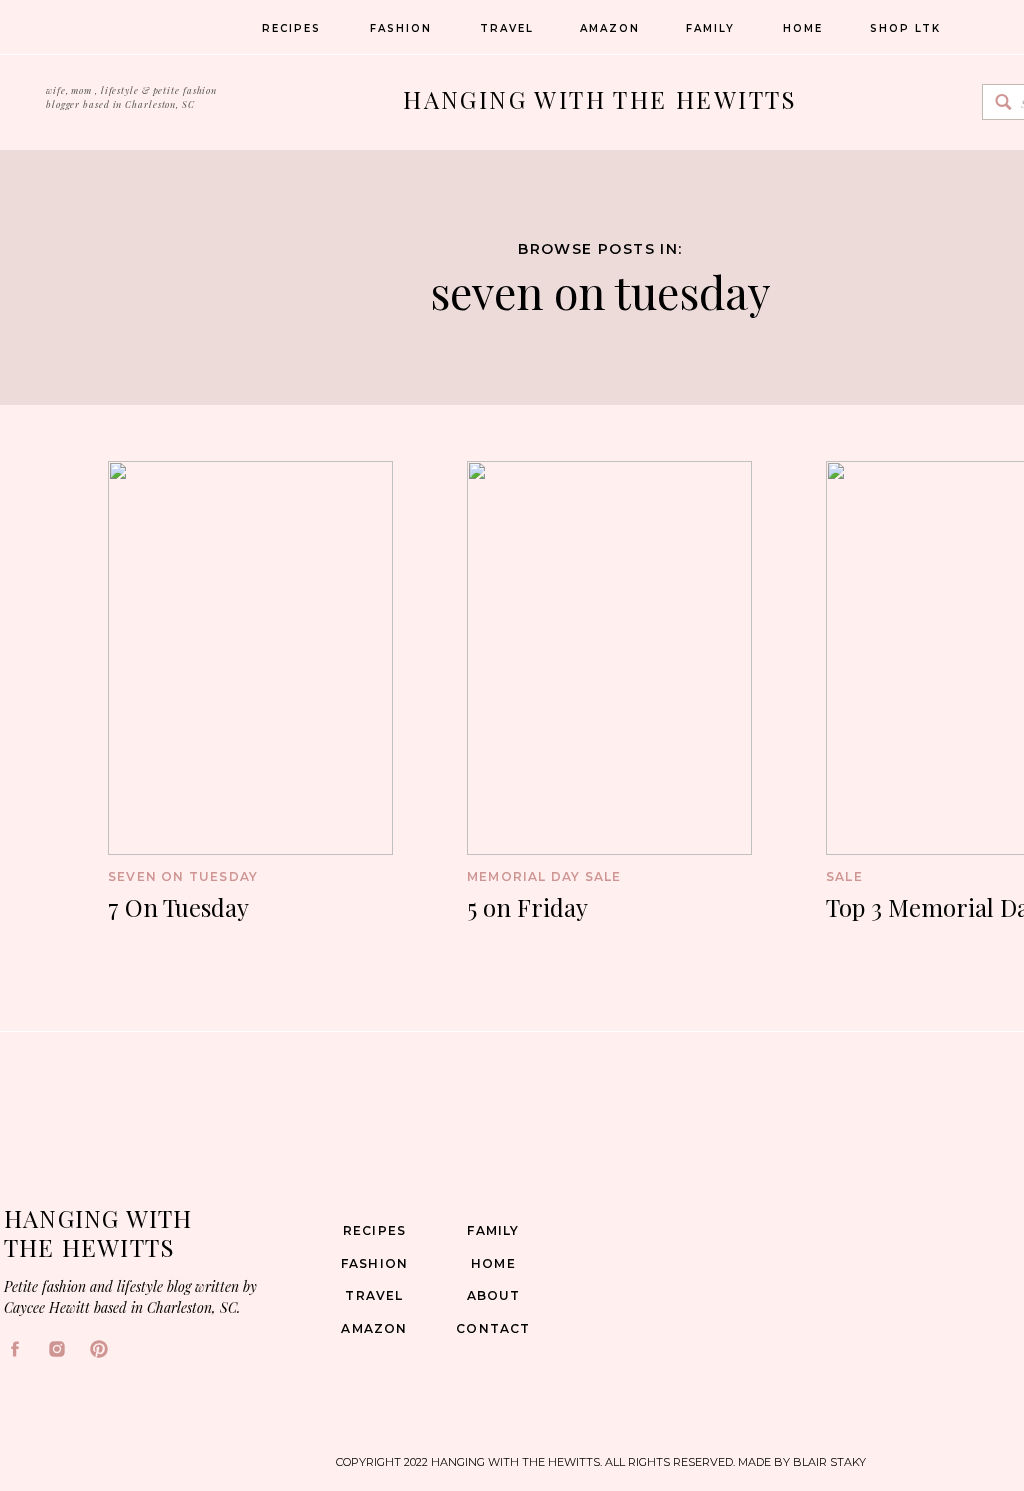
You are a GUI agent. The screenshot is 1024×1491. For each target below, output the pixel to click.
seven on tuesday (600, 291)
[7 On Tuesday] (250, 658)
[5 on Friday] (609, 658)
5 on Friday (527, 907)
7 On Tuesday (178, 907)
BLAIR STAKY (828, 1462)
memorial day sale (544, 876)
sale (844, 876)
